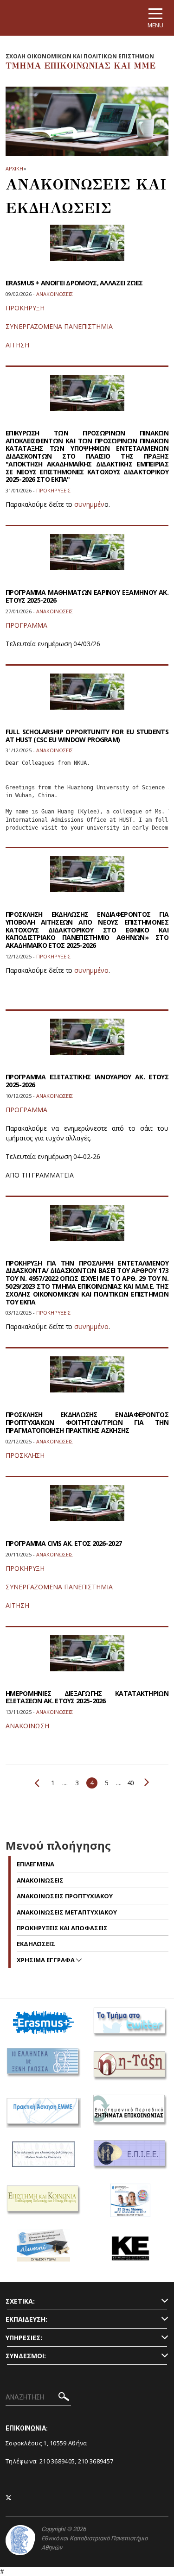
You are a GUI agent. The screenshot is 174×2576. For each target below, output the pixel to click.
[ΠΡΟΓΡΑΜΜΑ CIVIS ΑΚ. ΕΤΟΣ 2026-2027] (87, 1509)
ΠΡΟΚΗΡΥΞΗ (25, 308)
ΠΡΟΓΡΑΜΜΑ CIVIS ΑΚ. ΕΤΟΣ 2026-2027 (64, 1543)
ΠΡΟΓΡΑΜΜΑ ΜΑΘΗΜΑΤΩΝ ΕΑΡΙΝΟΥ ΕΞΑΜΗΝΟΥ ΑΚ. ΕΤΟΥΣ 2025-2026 (87, 596)
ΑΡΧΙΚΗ (14, 168)
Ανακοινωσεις (40, 1880)
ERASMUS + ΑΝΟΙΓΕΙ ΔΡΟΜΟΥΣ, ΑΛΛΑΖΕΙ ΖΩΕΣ (74, 283)
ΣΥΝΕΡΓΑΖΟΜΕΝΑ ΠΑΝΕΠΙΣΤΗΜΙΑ (59, 326)
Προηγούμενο (39, 1783)
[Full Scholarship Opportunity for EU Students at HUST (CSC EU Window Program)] (87, 697)
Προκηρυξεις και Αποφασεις (62, 1928)
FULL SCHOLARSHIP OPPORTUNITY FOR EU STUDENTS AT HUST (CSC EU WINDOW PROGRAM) (87, 736)
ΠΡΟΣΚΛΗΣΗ (25, 1455)
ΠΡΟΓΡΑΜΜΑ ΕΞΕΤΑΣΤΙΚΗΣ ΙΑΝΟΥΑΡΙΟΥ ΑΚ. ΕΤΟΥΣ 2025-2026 (87, 1081)
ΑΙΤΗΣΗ (17, 345)
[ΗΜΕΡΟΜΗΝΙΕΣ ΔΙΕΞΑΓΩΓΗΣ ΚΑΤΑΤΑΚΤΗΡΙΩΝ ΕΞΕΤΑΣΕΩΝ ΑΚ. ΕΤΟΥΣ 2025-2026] (87, 1659)
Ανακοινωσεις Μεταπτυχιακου (67, 1912)
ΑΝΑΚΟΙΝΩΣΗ (27, 1726)
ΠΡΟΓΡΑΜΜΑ (26, 625)
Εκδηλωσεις (36, 1944)
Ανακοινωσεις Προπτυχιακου (65, 1896)
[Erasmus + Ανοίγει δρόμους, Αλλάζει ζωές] (87, 249)
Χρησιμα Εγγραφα (46, 1960)
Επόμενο (145, 1782)
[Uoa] (20, 2540)
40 (131, 1783)
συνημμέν (89, 504)
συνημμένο (91, 970)
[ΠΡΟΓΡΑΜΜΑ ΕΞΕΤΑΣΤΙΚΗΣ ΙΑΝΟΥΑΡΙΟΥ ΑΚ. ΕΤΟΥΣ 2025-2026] (87, 1042)
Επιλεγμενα (35, 1864)
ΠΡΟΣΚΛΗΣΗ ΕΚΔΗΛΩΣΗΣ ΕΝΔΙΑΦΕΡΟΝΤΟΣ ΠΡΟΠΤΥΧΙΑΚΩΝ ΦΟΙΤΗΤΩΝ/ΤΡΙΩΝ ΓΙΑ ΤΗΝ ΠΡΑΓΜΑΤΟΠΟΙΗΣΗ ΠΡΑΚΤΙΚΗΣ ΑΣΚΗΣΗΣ (87, 1422)
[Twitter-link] (9, 2498)
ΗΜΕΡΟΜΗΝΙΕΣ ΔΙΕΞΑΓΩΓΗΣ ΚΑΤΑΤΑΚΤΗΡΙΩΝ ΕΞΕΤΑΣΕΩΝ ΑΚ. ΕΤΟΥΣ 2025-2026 (87, 1697)
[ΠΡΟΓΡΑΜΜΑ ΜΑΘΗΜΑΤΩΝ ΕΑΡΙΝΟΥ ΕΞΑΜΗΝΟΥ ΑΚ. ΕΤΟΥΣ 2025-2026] (87, 558)
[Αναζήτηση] (64, 2398)
